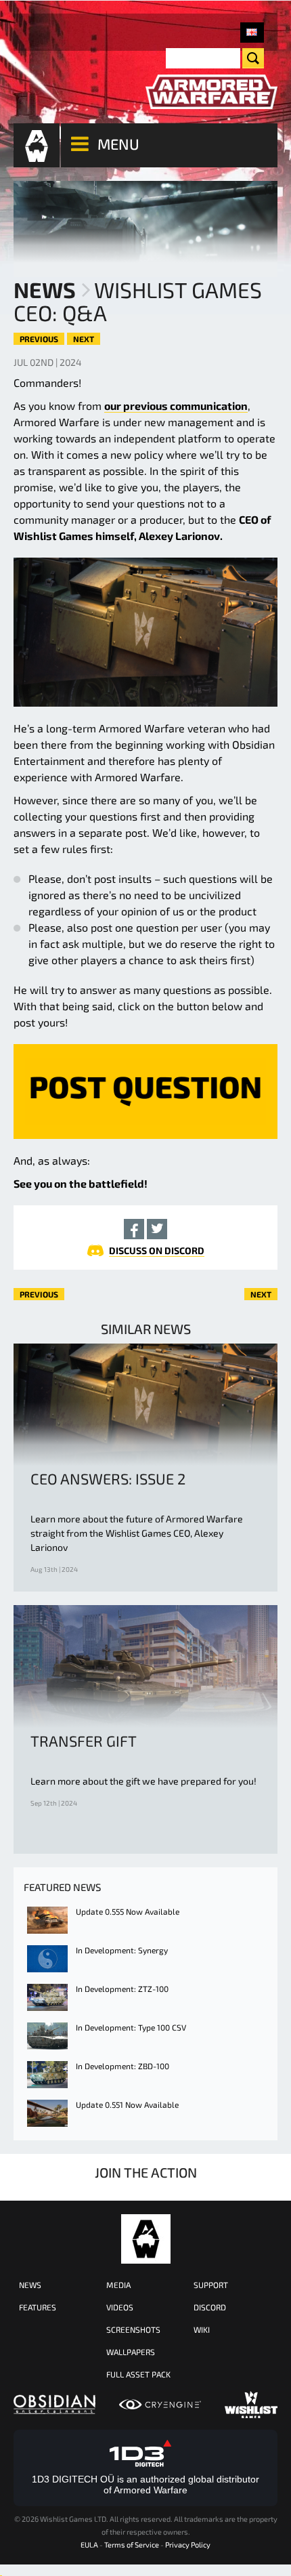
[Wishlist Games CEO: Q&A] (252, 33)
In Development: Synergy (122, 1950)
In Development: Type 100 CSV (131, 2027)
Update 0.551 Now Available (127, 2104)
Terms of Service (132, 2544)
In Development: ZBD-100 (122, 2066)
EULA (89, 2544)
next (84, 339)
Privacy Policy (188, 2544)
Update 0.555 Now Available (128, 1911)
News (45, 289)
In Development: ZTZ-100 (122, 1989)
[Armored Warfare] (211, 92)
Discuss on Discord (157, 1250)
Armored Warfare (146, 2239)
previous (39, 339)
